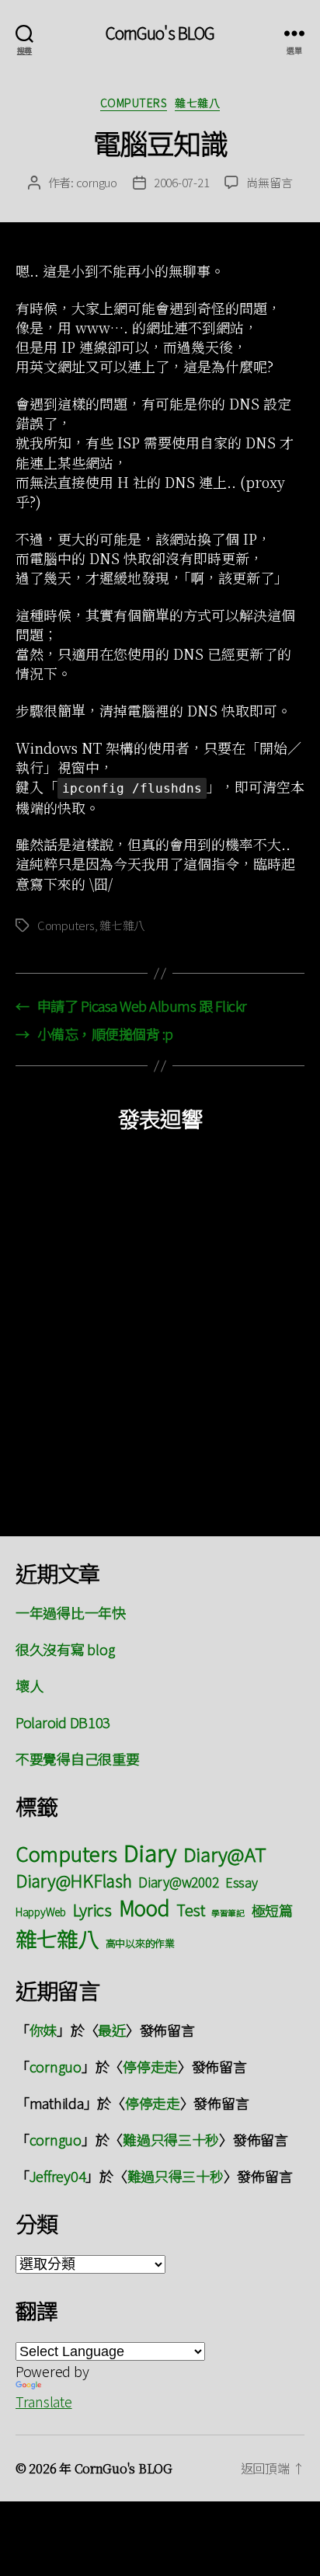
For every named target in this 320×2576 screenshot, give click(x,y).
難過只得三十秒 (171, 2139)
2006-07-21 (181, 182)
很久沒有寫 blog (65, 1649)
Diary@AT (225, 1854)
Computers (134, 103)
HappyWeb (41, 1912)
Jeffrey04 (58, 2176)
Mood (144, 1907)
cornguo (97, 182)
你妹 (43, 2030)
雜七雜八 (197, 103)
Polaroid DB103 (63, 1722)
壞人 (29, 1685)
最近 (111, 2030)
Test (190, 1910)
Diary (150, 1852)
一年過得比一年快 (71, 1612)
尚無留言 (269, 182)
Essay (242, 1882)
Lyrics (92, 1909)
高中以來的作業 (140, 1943)
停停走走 (150, 2066)
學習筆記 (228, 1913)
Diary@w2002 (178, 1882)
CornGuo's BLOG (160, 33)
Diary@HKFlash (74, 1880)
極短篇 (272, 1910)
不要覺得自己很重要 (78, 1759)
